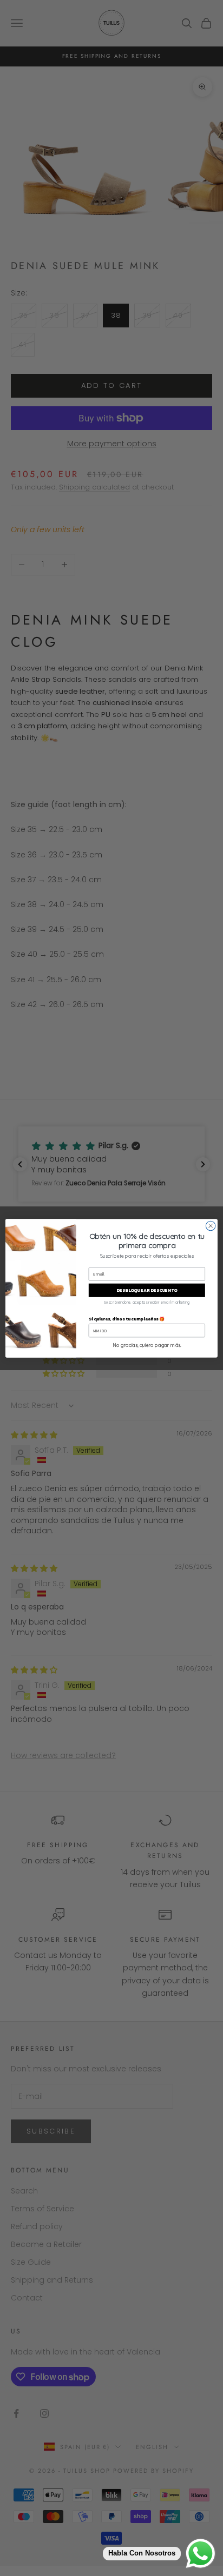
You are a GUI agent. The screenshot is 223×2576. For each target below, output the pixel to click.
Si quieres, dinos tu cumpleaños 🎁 (127, 1318)
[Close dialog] (211, 1226)
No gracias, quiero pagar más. (147, 1345)
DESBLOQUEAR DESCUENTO (147, 1290)
